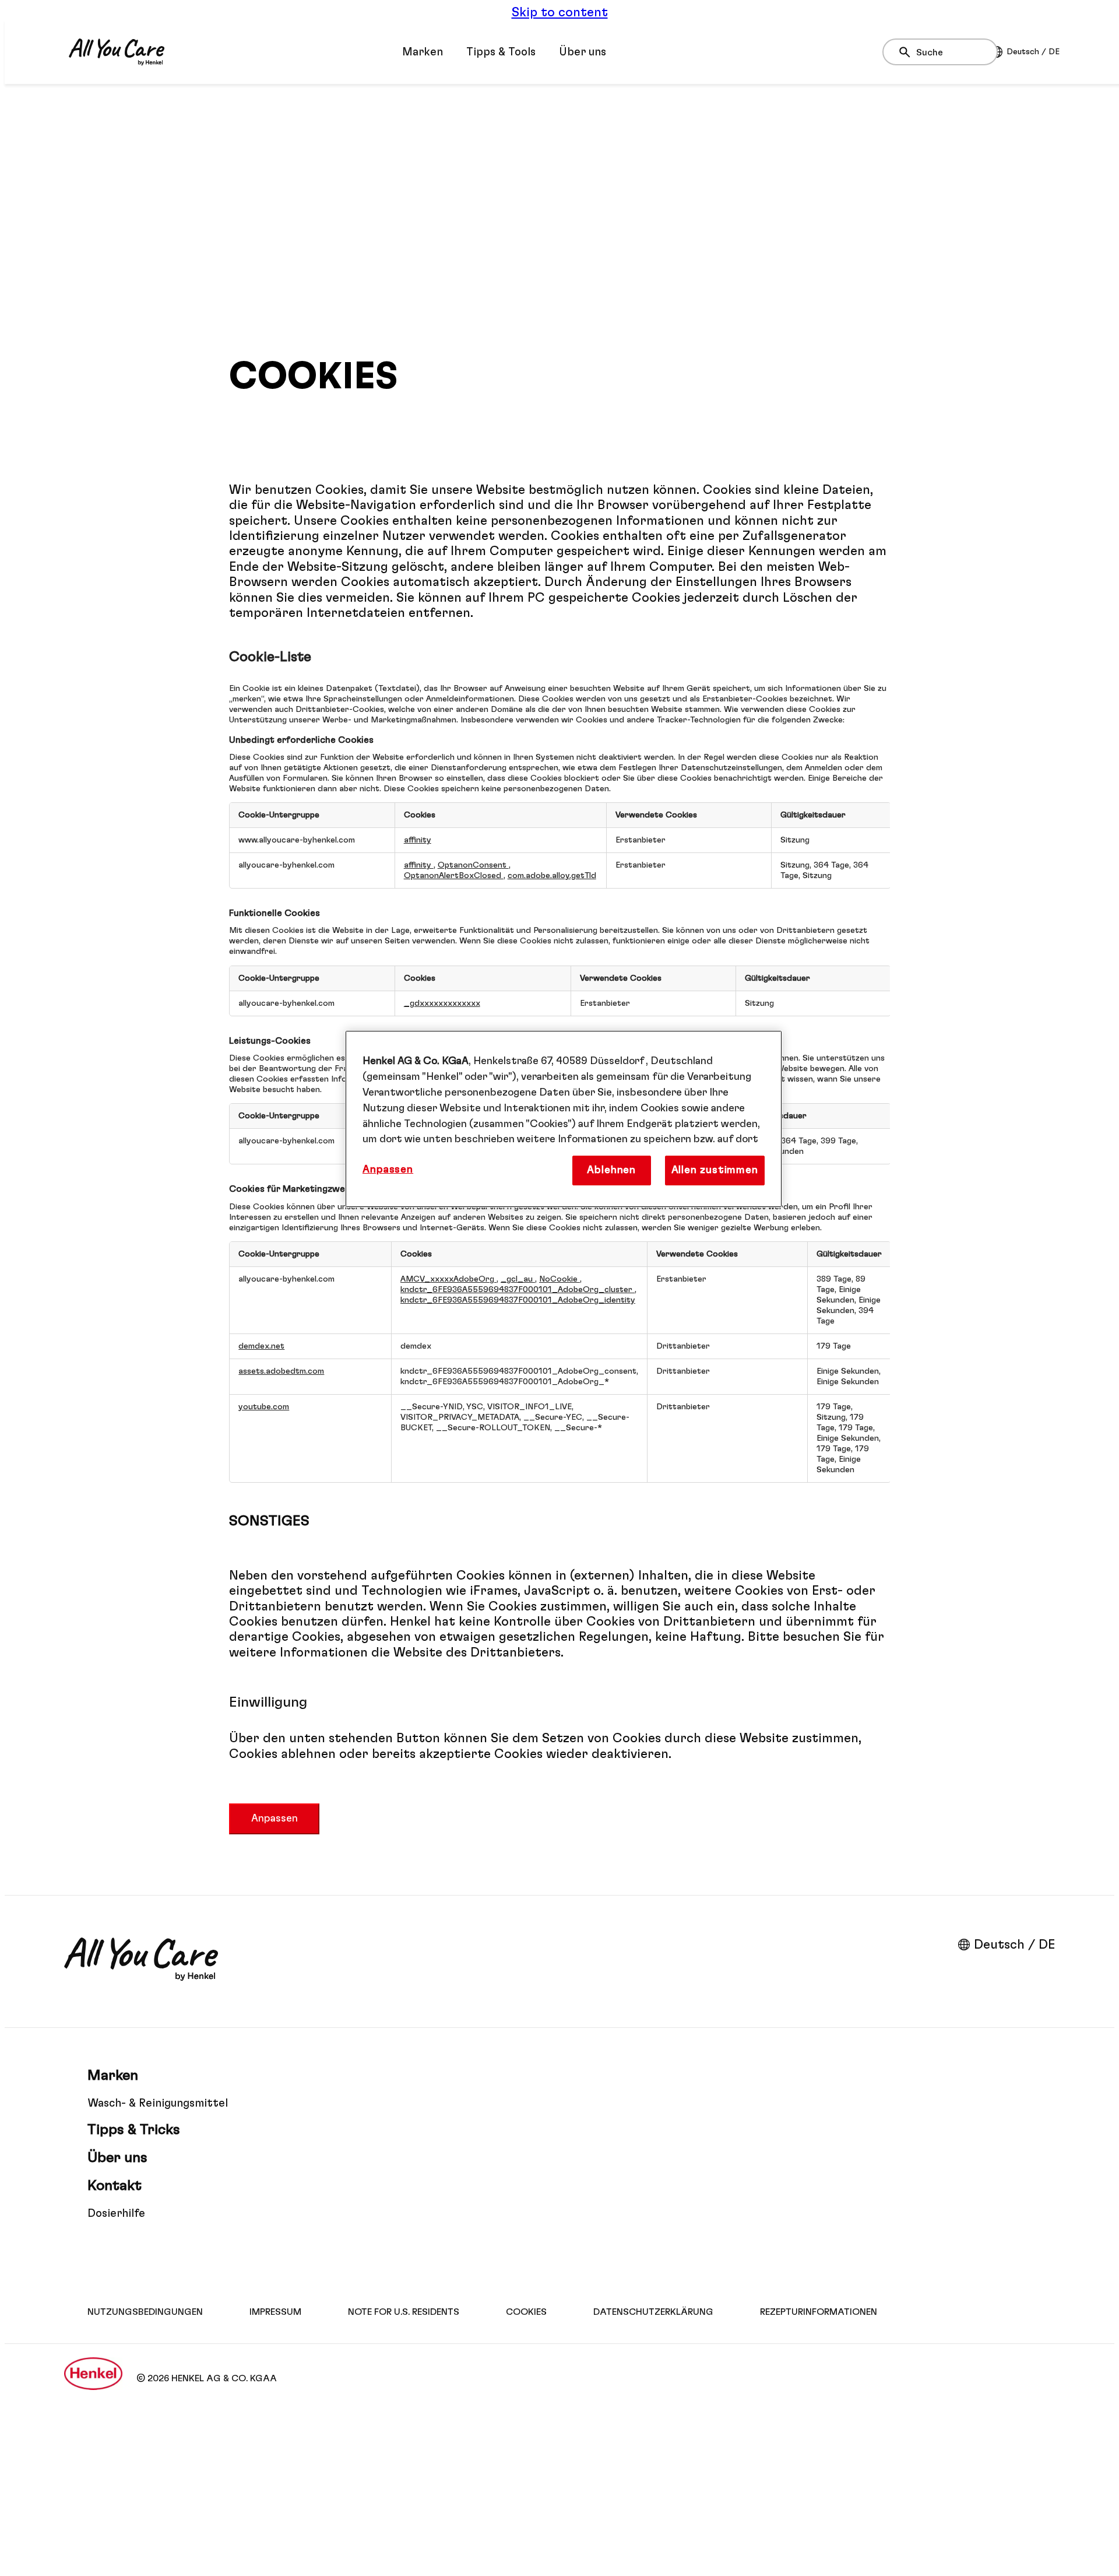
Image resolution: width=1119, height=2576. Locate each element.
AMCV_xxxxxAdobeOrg (448, 1279)
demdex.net (261, 1346)
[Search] (908, 52)
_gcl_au (518, 1279)
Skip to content (560, 12)
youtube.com (264, 1407)
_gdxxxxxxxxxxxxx (442, 1003)
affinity (418, 840)
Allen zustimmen (715, 1170)
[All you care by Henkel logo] (117, 52)
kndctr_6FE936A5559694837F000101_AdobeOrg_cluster (518, 1289)
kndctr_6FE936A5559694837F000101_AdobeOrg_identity (518, 1300)
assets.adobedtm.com (281, 1371)
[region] (564, 1119)
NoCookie (559, 1279)
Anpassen (275, 1819)
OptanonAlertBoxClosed (454, 875)
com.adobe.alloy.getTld (552, 875)
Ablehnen (611, 1170)
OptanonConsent (473, 865)
